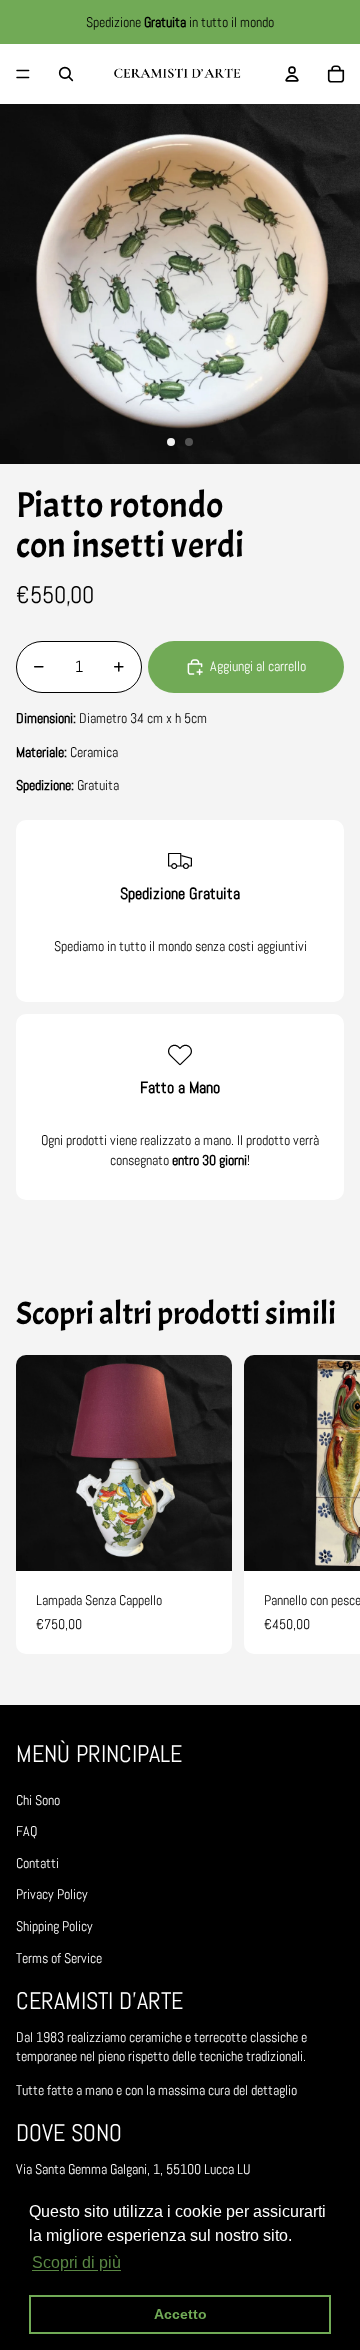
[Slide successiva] (326, 1505)
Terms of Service (59, 1958)
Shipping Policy (54, 1926)
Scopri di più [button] (76, 2262)
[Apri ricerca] (66, 74)
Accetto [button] (180, 2314)
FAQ (26, 1831)
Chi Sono (38, 1800)
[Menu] (23, 74)
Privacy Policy (52, 1894)
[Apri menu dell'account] (292, 74)
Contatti (37, 1863)
